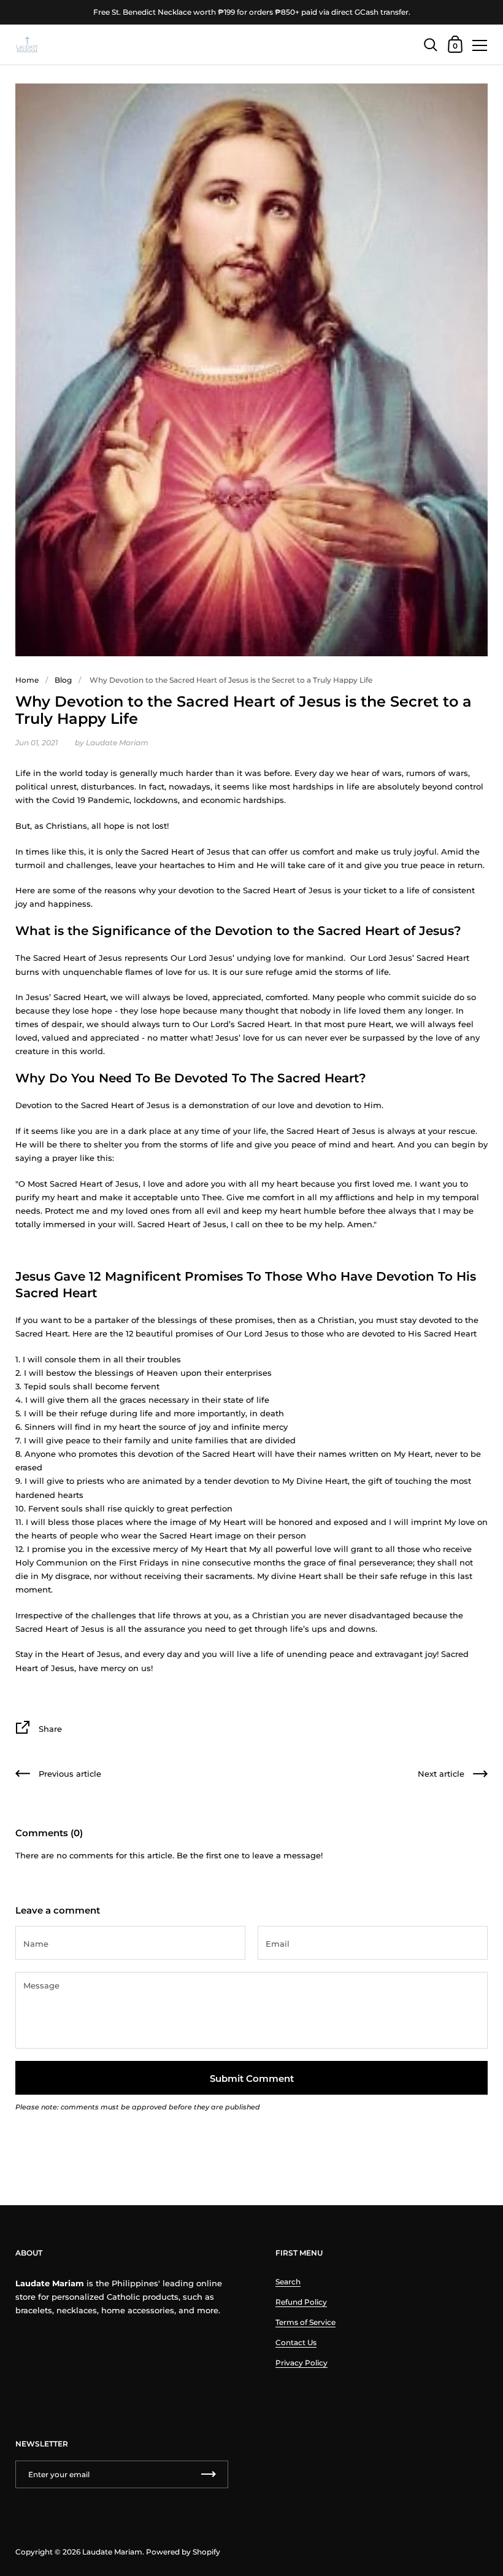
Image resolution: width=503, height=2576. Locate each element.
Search (288, 2282)
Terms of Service (305, 2322)
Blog (63, 680)
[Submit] (209, 2474)
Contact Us (296, 2342)
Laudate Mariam (112, 2552)
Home (27, 680)
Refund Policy (301, 2302)
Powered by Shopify (183, 2552)
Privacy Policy (301, 2363)
